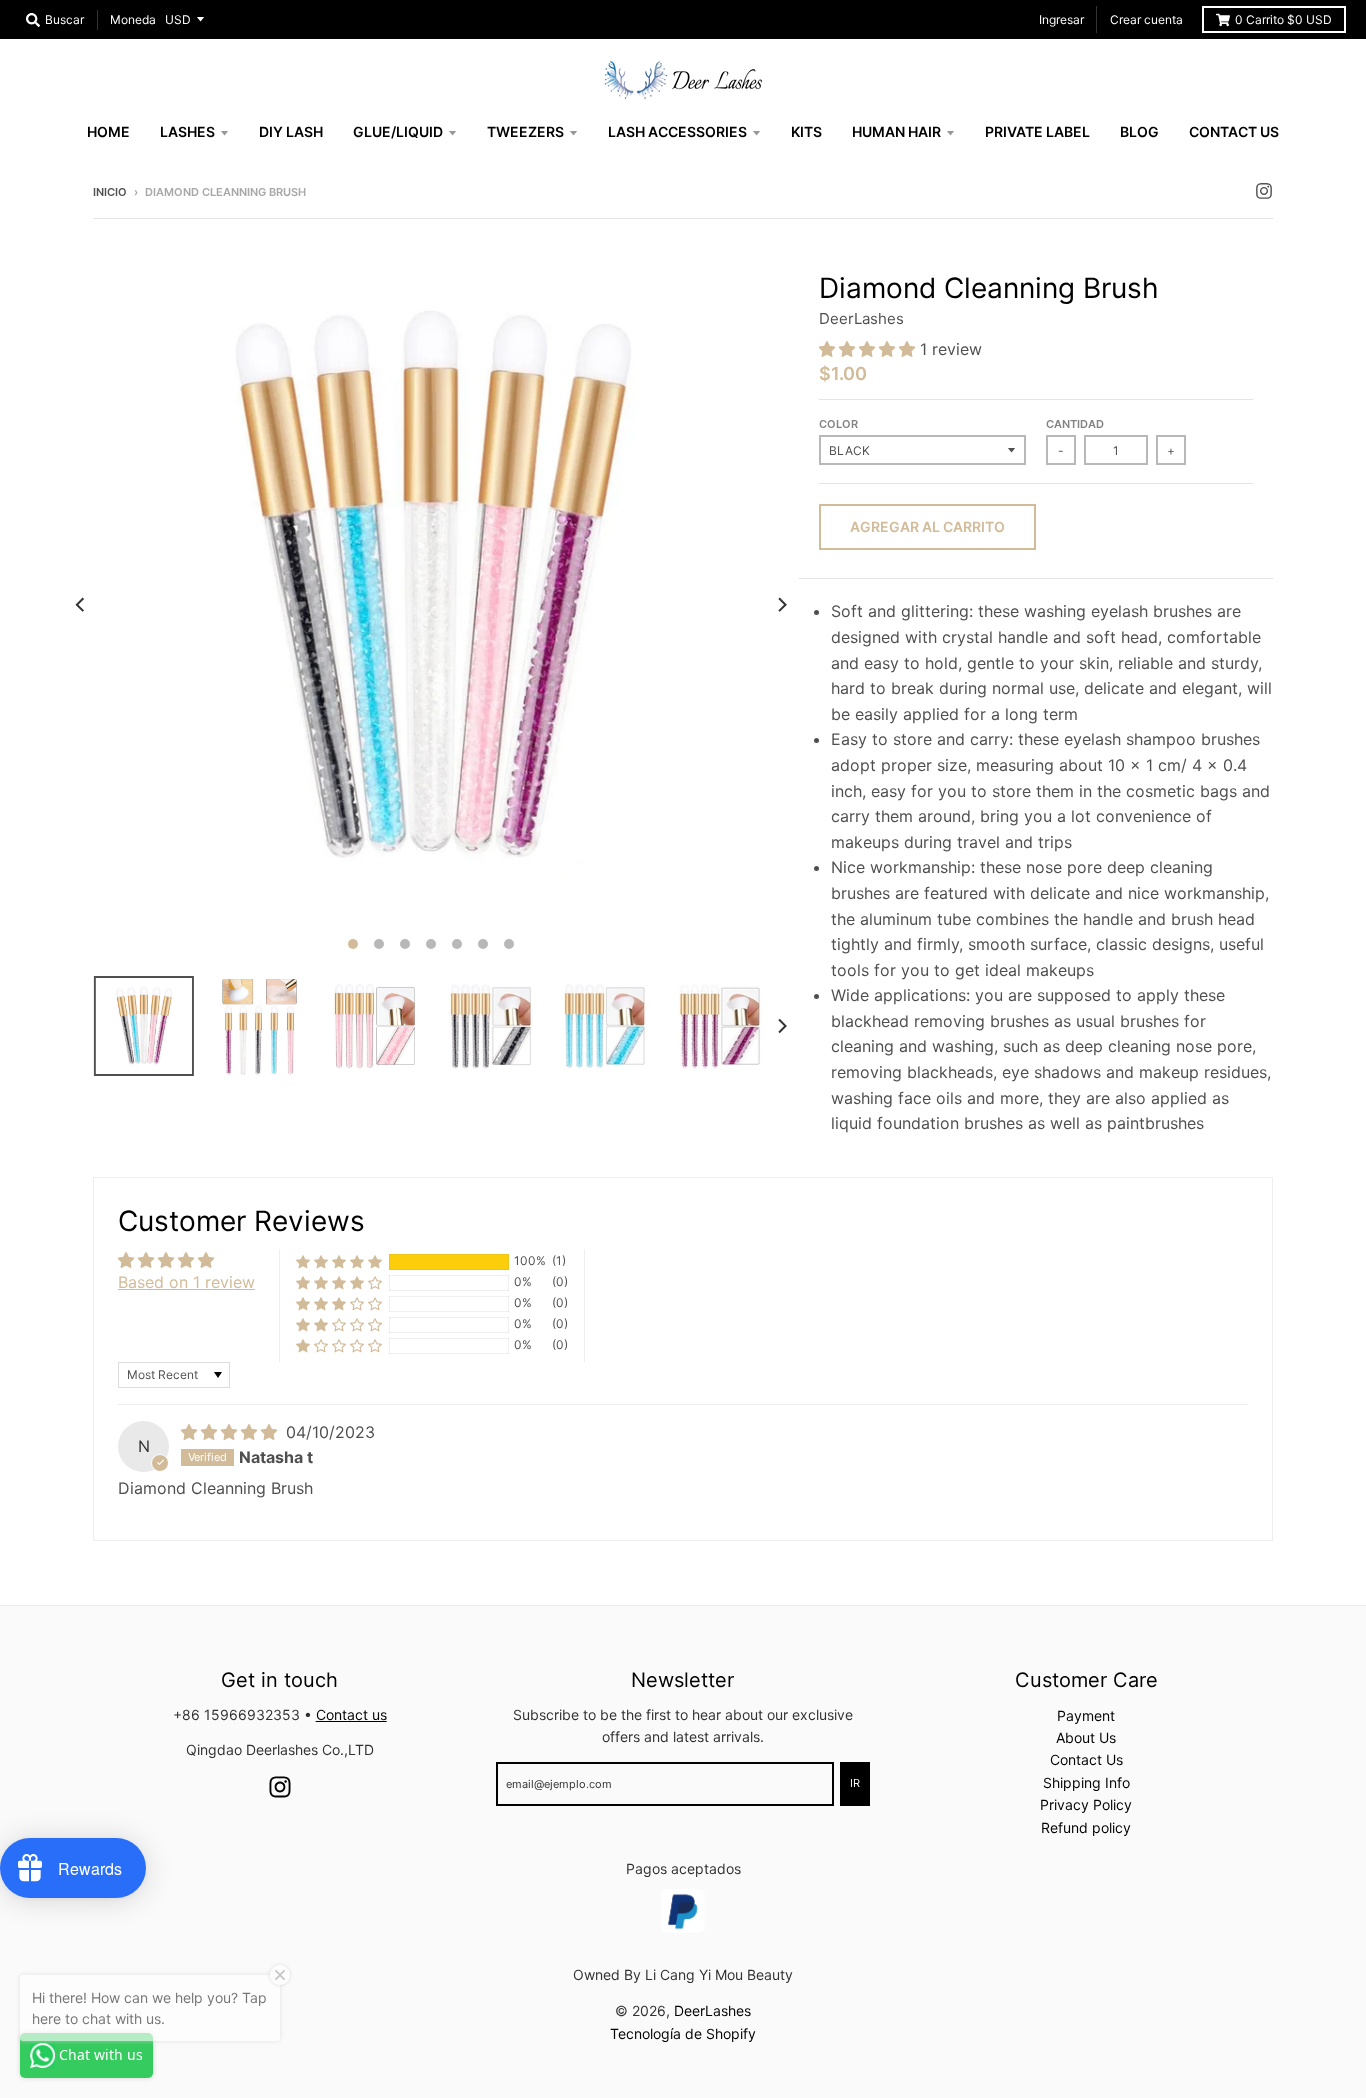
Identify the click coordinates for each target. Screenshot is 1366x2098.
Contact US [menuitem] (1234, 131)
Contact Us (1086, 1759)
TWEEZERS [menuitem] (525, 131)
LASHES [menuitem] (187, 131)
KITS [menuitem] (806, 131)
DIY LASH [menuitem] (291, 131)
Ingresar (1061, 19)
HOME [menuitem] (108, 131)
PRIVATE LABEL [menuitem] (1037, 131)
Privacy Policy (1086, 1804)
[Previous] (81, 605)
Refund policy (1086, 1827)
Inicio (110, 192)
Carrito (1283, 19)
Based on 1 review (186, 1282)
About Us (1086, 1737)
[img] (231, 1432)
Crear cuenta (1146, 19)
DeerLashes (861, 318)
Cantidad (1075, 424)
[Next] (781, 605)
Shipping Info (1086, 1782)
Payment (1086, 1715)
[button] (869, 349)
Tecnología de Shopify (683, 2033)
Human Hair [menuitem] (896, 131)
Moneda (133, 19)
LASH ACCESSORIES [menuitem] (677, 131)
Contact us (351, 1714)
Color (838, 424)
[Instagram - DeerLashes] (1264, 191)
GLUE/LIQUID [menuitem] (398, 131)
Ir (855, 1783)
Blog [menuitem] (1139, 131)
